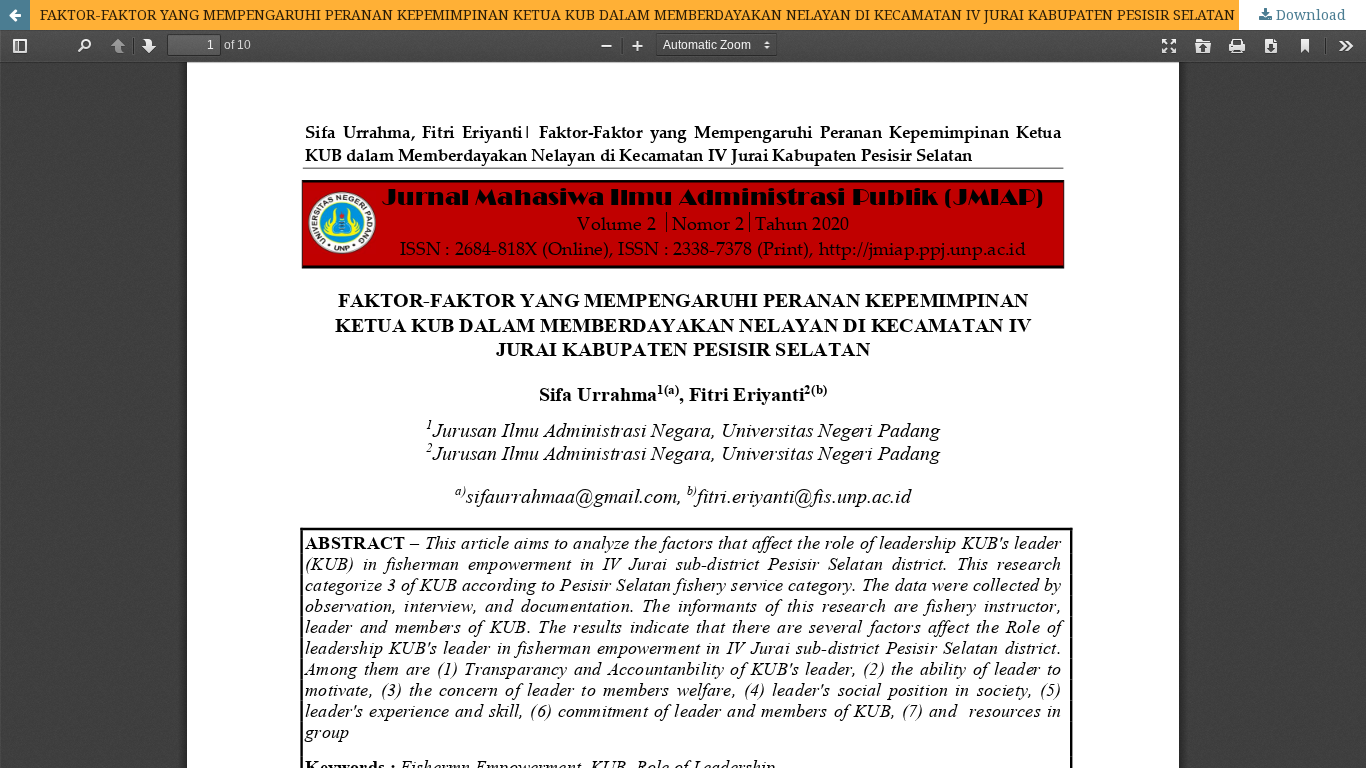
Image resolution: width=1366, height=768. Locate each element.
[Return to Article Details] (15, 15)
